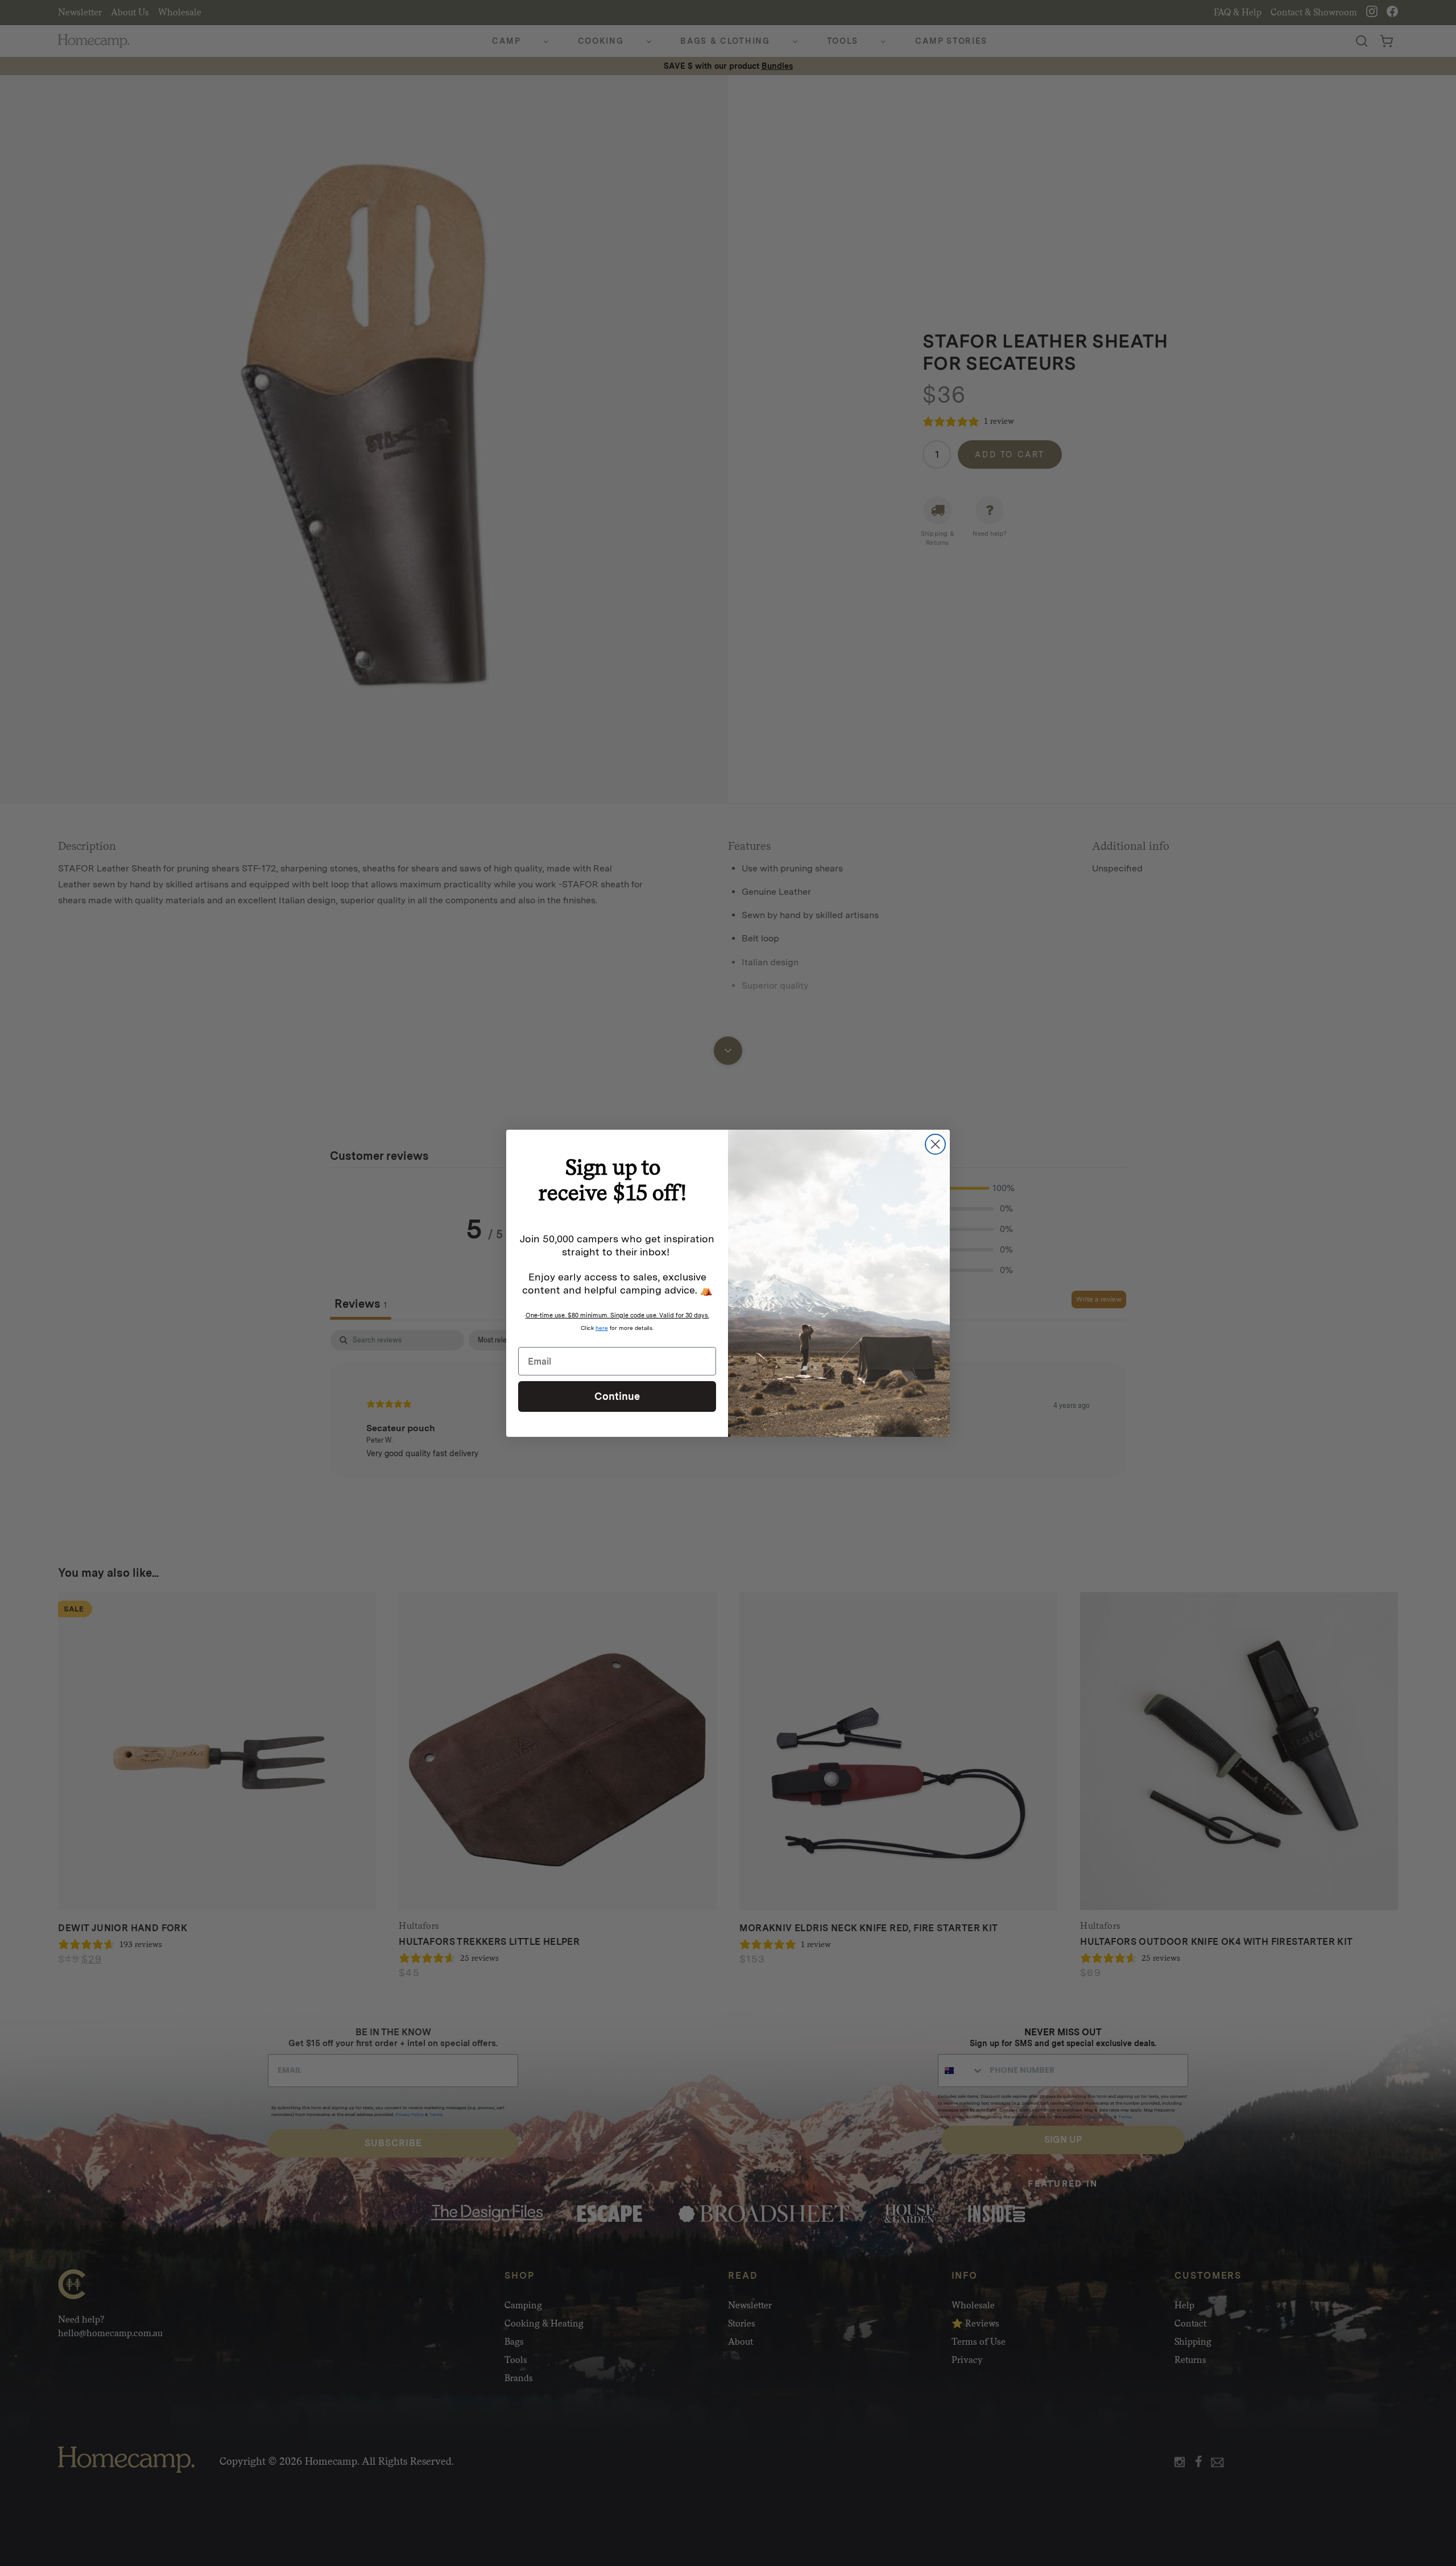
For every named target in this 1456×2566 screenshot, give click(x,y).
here (602, 1328)
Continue (617, 1396)
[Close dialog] (935, 1144)
